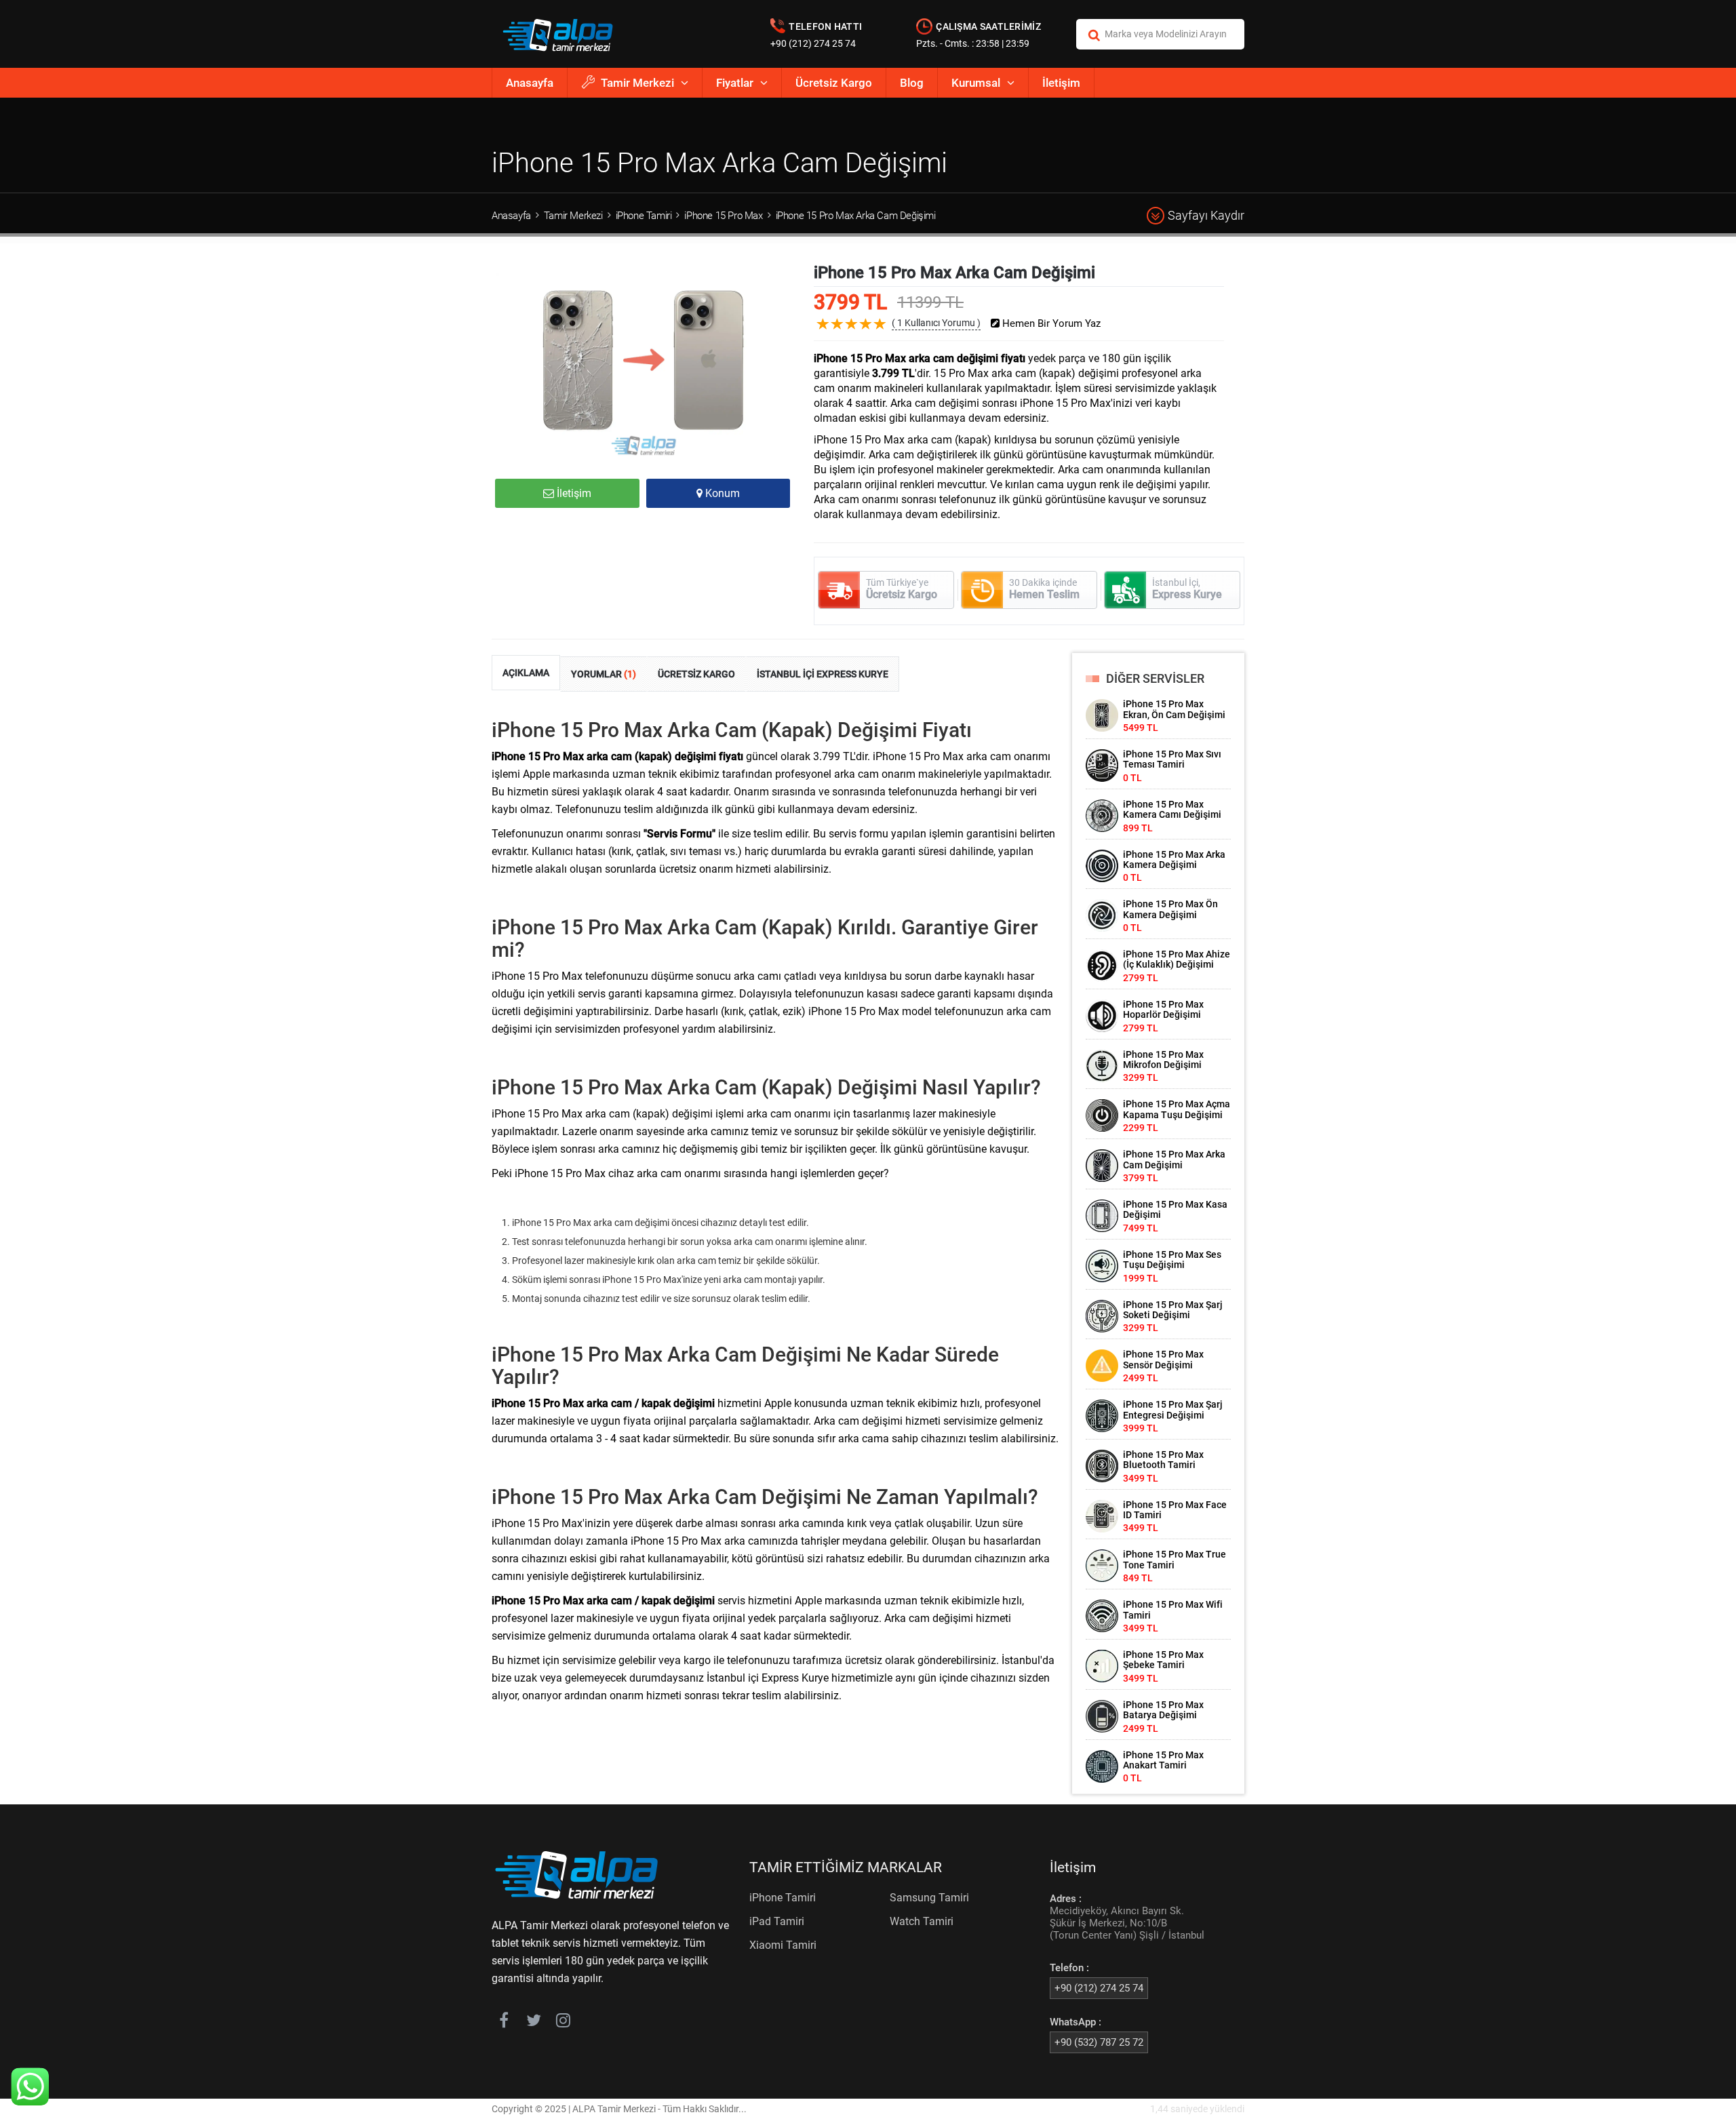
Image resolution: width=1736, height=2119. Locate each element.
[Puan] (880, 334)
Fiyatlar (735, 83)
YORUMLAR (604, 674)
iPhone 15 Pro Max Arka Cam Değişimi (856, 216)
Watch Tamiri (922, 1921)
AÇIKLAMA (526, 673)
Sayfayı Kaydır (1206, 215)
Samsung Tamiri (929, 1898)
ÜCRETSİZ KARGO (696, 674)
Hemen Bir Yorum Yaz (1050, 324)
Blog (912, 83)
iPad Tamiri (777, 1921)
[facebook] (504, 2023)
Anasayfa (530, 83)
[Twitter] (533, 2023)
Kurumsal (976, 83)
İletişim (1061, 83)
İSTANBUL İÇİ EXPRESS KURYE (823, 674)
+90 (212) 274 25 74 (813, 43)
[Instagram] (563, 2023)
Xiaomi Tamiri (783, 1945)
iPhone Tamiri (644, 216)
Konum (721, 493)
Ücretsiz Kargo (834, 83)
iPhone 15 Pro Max (723, 216)
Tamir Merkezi (637, 83)
